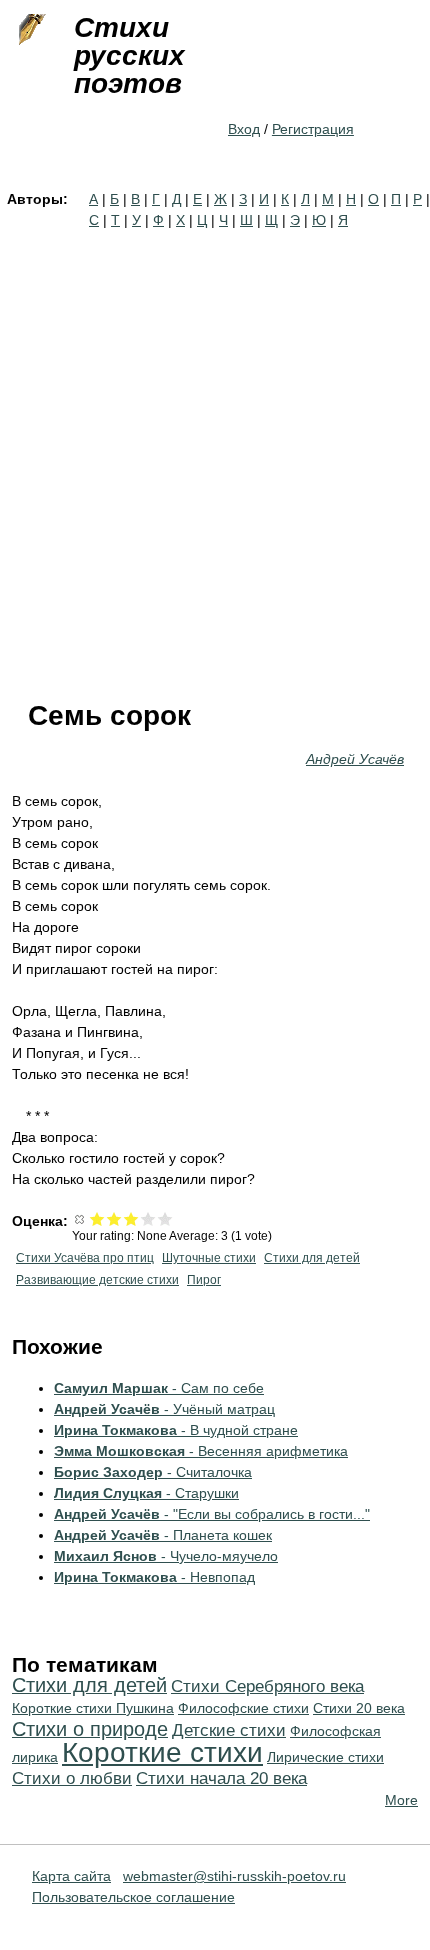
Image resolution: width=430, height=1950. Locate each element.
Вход (244, 129)
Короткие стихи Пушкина (93, 1708)
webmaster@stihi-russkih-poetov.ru (234, 1876)
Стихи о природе (90, 1729)
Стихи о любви (72, 1778)
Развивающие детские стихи (97, 1280)
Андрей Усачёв (355, 759)
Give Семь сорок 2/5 (114, 1218)
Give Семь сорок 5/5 (165, 1218)
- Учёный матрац (164, 1409)
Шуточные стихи (209, 1258)
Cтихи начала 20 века (221, 1778)
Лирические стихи (325, 1757)
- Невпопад (154, 1577)
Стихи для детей (312, 1258)
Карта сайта (71, 1876)
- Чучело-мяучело (166, 1556)
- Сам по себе (159, 1388)
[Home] (30, 30)
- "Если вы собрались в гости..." (212, 1514)
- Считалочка (153, 1472)
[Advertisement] (215, 456)
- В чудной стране (176, 1430)
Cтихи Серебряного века (267, 1686)
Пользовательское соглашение (133, 1897)
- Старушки (146, 1493)
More (401, 1800)
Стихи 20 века (359, 1708)
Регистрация (313, 129)
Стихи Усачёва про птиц (85, 1258)
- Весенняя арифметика (201, 1451)
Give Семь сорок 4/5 (148, 1218)
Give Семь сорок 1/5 (97, 1218)
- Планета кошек (163, 1535)
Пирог (204, 1280)
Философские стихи (243, 1708)
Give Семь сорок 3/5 (131, 1218)
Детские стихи (229, 1730)
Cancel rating (80, 1218)
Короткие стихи (162, 1752)
